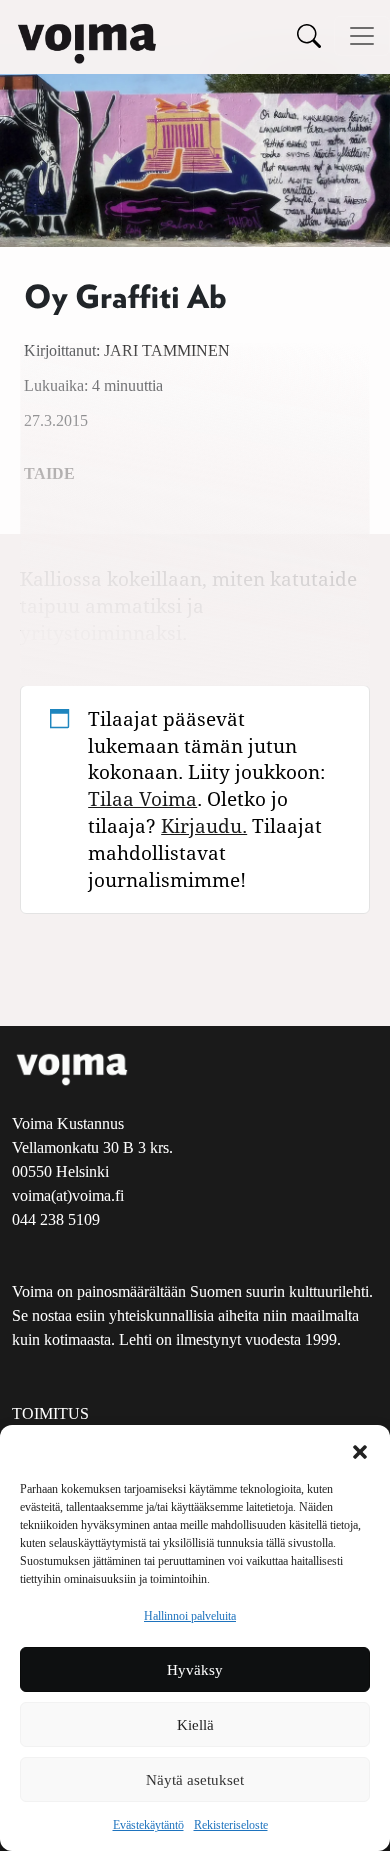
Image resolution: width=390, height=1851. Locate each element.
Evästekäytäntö (148, 1825)
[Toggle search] (309, 35)
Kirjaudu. (204, 825)
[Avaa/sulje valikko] (362, 36)
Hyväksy (195, 1670)
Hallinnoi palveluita (190, 1616)
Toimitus (50, 1413)
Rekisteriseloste (231, 1825)
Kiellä (195, 1725)
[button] (360, 1450)
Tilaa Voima (142, 798)
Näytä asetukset (195, 1780)
